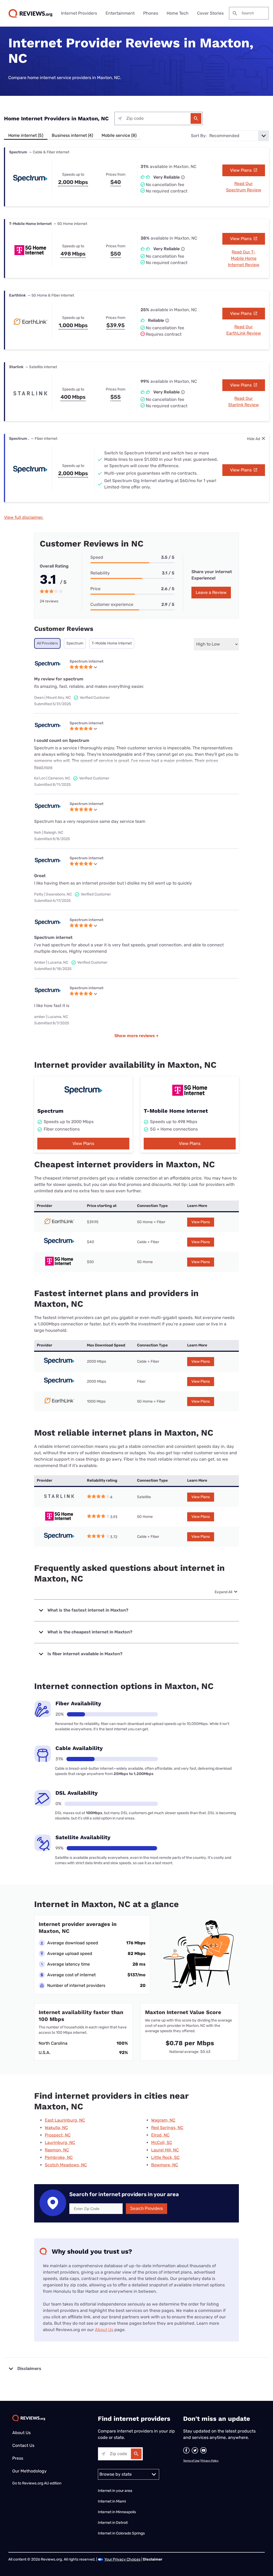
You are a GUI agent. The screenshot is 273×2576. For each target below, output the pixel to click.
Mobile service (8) (119, 135)
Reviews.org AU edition (42, 2483)
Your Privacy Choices (122, 2559)
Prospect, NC (58, 2135)
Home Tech (178, 13)
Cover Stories (210, 13)
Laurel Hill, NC (165, 2150)
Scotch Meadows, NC (66, 2165)
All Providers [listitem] (47, 643)
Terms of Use (191, 2461)
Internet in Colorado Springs (121, 2533)
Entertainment (120, 13)
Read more (43, 767)
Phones (151, 13)
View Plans (241, 170)
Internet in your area (115, 2491)
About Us (104, 2330)
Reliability (100, 573)
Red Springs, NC (167, 2128)
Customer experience (112, 604)
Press (18, 2458)
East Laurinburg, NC (65, 2120)
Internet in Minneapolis (117, 2512)
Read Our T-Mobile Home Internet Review (244, 258)
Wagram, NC (163, 2120)
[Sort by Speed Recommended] (238, 136)
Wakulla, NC (56, 2128)
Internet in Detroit (113, 2523)
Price (95, 589)
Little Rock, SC (165, 2157)
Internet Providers (79, 13)
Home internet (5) (26, 135)
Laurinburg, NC (60, 2142)
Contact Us (23, 2445)
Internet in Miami (112, 2501)
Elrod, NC (160, 2135)
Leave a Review (211, 592)
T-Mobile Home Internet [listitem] (112, 643)
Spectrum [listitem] (75, 643)
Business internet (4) (72, 135)
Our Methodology (29, 2471)
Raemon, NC (57, 2150)
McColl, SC (162, 2142)
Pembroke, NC (59, 2157)
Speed (97, 557)
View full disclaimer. (24, 517)
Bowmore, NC (165, 2165)
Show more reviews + (136, 1036)
